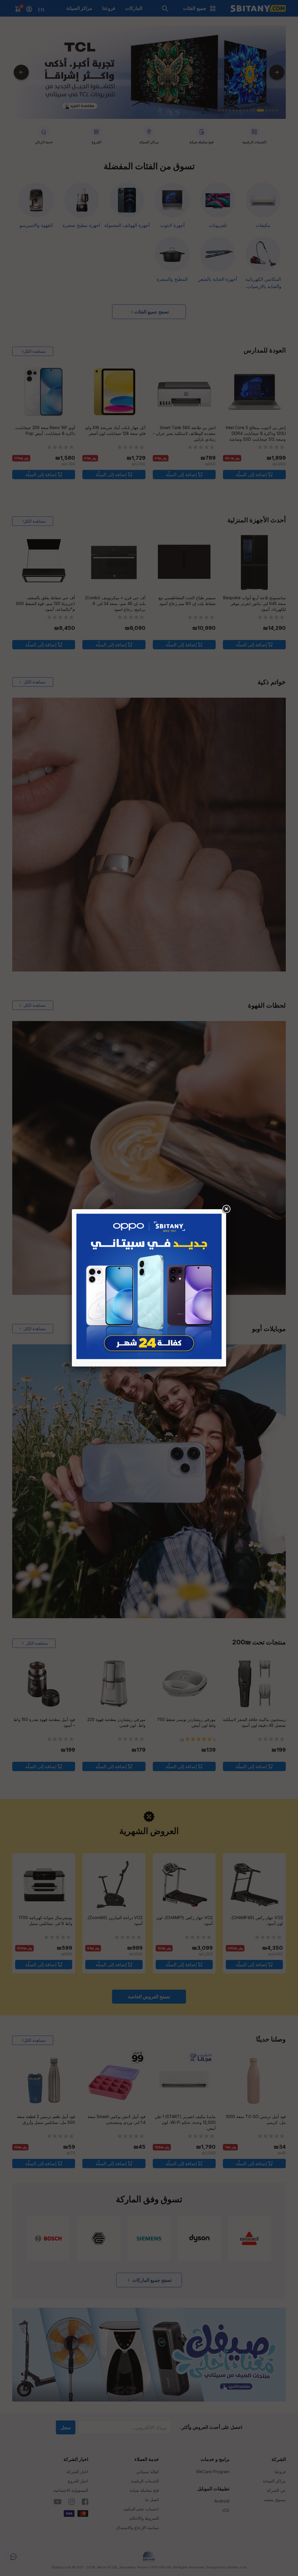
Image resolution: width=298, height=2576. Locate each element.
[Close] (226, 1209)
